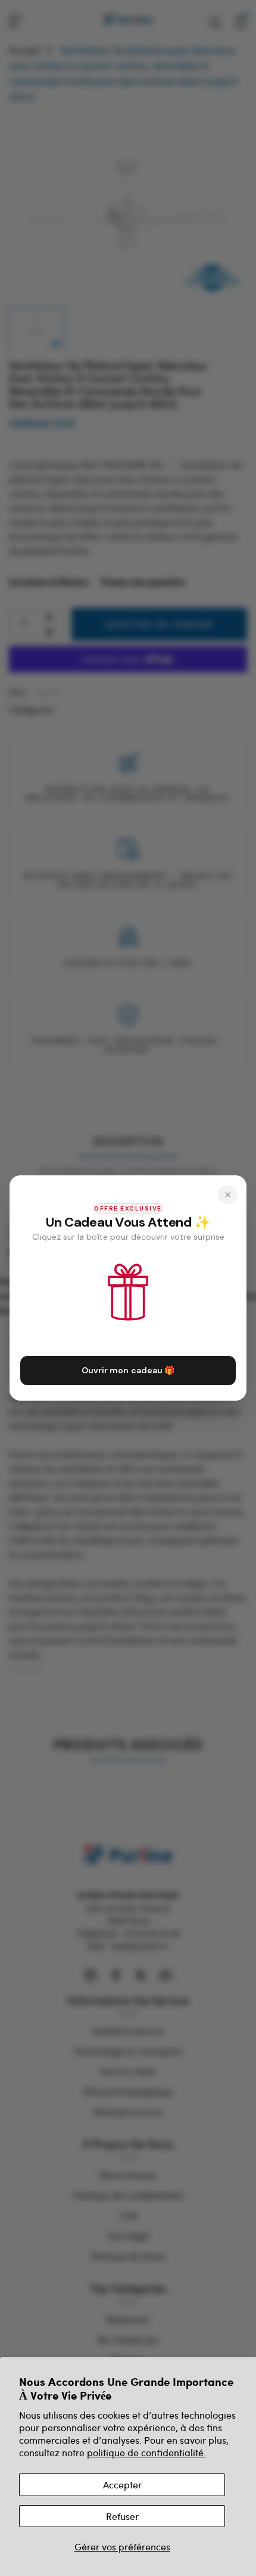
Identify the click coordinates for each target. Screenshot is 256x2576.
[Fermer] (227, 1194)
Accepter (122, 2485)
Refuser (122, 2516)
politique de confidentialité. (146, 2452)
